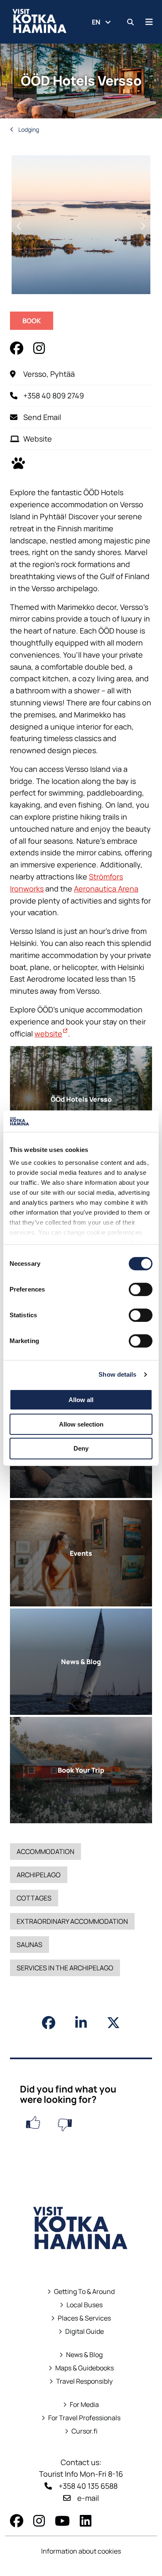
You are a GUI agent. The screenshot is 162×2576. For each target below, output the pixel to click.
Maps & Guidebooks (81, 2368)
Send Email (42, 417)
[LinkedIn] (86, 2521)
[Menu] (149, 22)
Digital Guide (85, 2332)
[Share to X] (113, 2023)
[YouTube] (62, 2521)
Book (38, 323)
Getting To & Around (84, 2292)
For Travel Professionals (84, 2418)
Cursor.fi (85, 2431)
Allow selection (81, 1424)
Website (38, 439)
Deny (81, 1448)
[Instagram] (39, 2521)
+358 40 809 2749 (54, 395)
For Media (84, 2405)
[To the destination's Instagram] (40, 348)
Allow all (81, 1400)
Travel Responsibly (84, 2381)
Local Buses (81, 2305)
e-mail (88, 2498)
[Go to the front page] (81, 2261)
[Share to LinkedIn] (81, 2023)
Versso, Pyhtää (49, 374)
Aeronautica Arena (106, 889)
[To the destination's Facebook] (17, 348)
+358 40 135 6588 (88, 2486)
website (51, 1034)
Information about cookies (81, 2551)
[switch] (141, 1289)
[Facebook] (17, 2521)
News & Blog (84, 2355)
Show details (117, 1374)
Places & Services (84, 2318)
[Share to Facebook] (49, 2023)
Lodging (28, 129)
